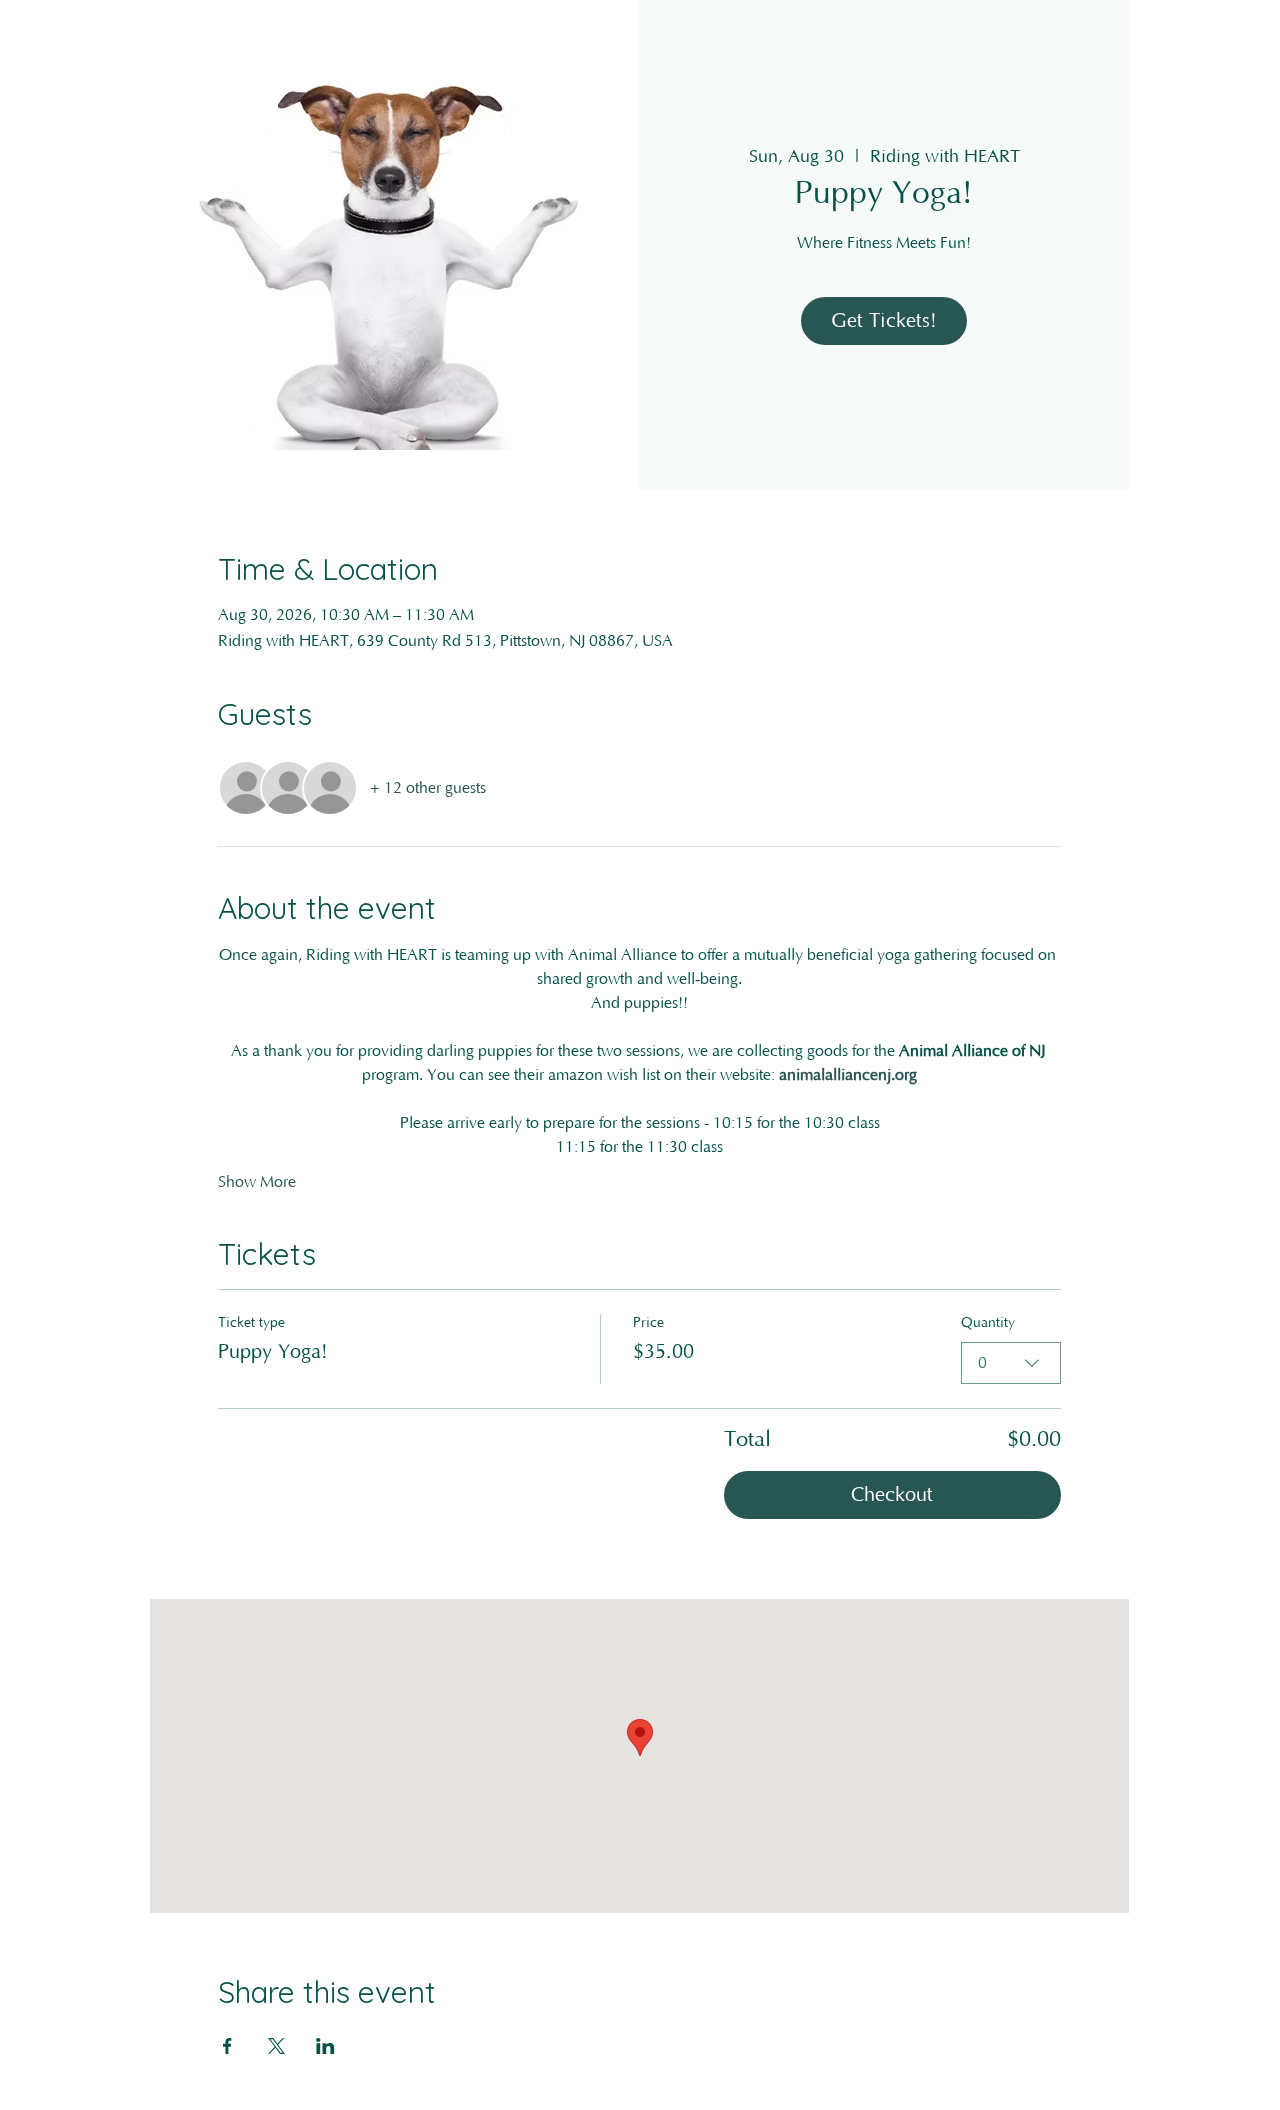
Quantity (988, 1323)
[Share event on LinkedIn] (325, 2046)
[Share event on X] (276, 2046)
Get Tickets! (884, 321)
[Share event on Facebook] (227, 2046)
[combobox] (1011, 1363)
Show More (257, 1182)
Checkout (892, 1495)
